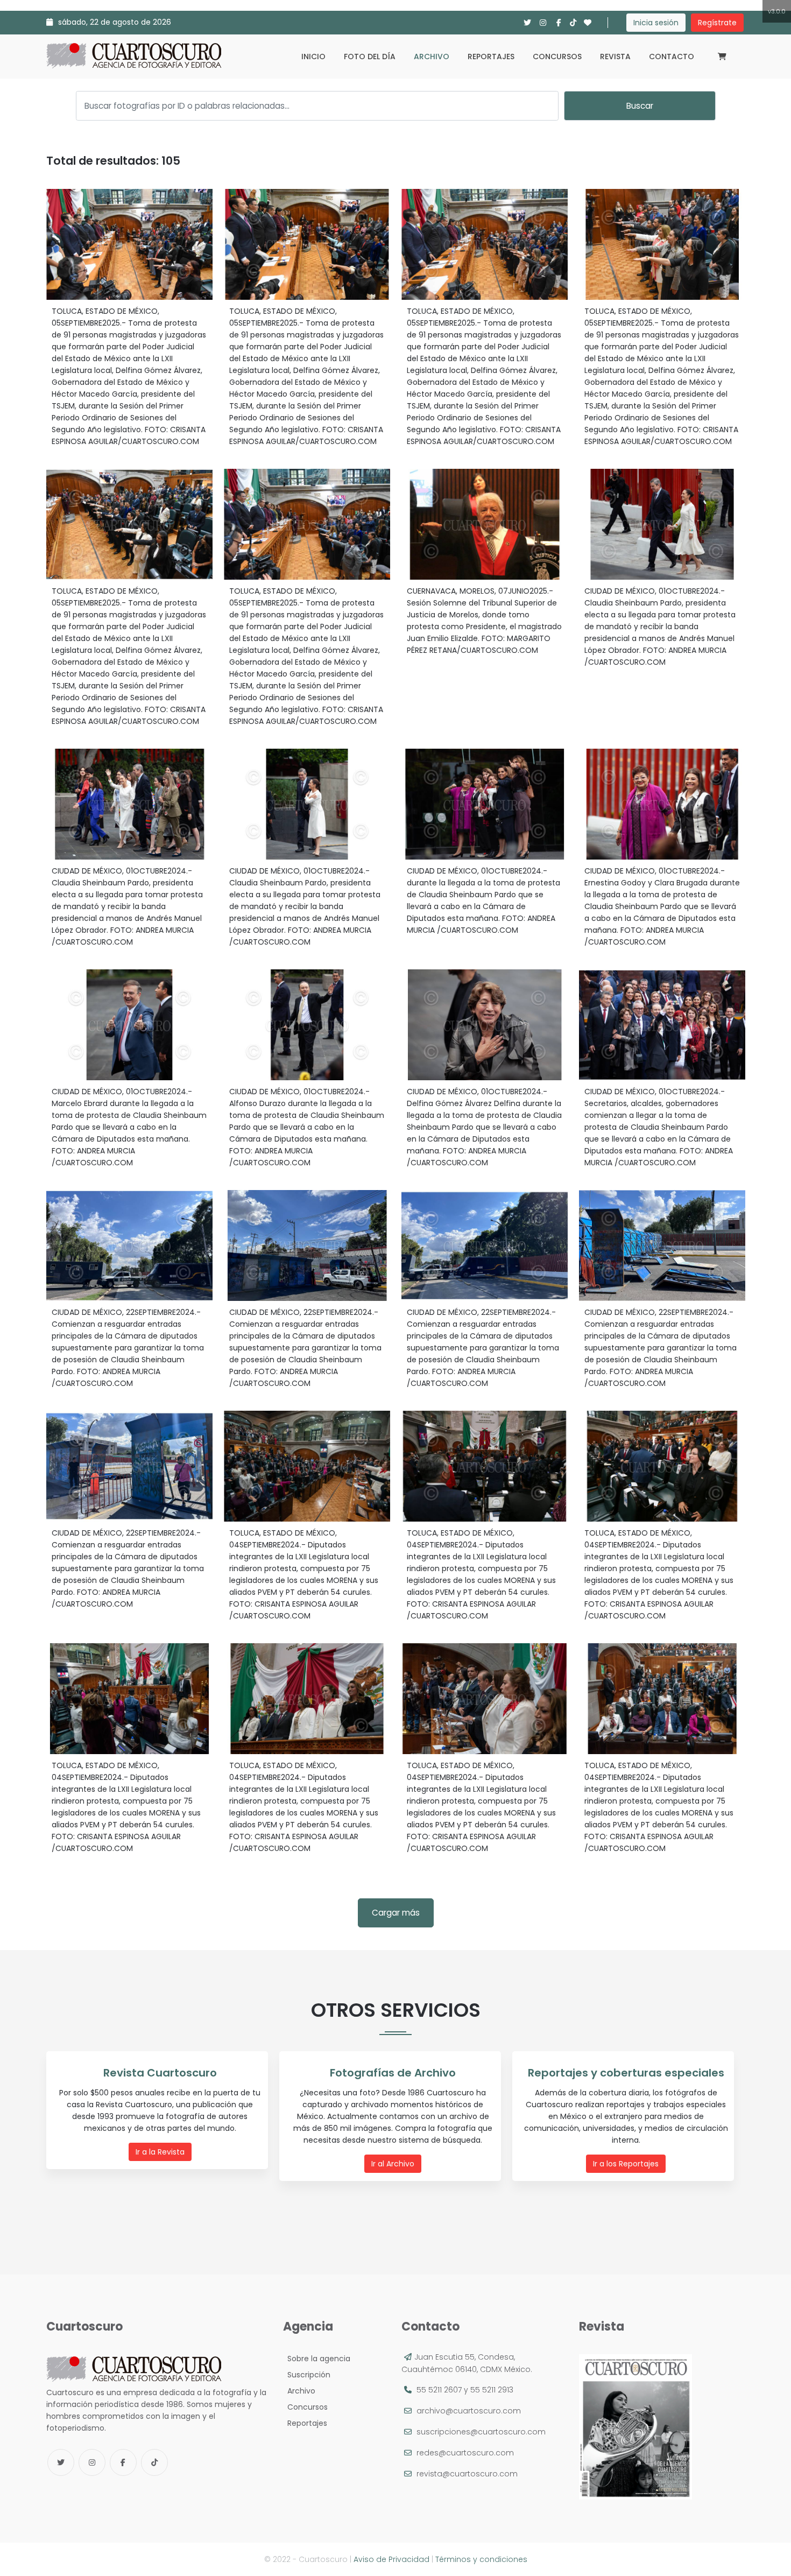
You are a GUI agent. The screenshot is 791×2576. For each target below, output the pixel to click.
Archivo (432, 57)
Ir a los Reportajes (626, 2164)
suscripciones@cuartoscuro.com (481, 2432)
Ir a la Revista (160, 2152)
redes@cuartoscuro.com (465, 2453)
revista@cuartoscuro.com (467, 2474)
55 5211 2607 (439, 2390)
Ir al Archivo (393, 2164)
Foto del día (370, 57)
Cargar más (396, 1913)
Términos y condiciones (481, 2559)
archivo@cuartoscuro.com (469, 2411)
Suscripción (307, 2375)
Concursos (557, 57)
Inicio (313, 57)
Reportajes (491, 57)
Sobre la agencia (317, 2359)
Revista (615, 57)
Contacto (672, 57)
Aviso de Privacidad (391, 2559)
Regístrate (717, 23)
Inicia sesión (656, 23)
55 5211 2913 (492, 2390)
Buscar (640, 106)
